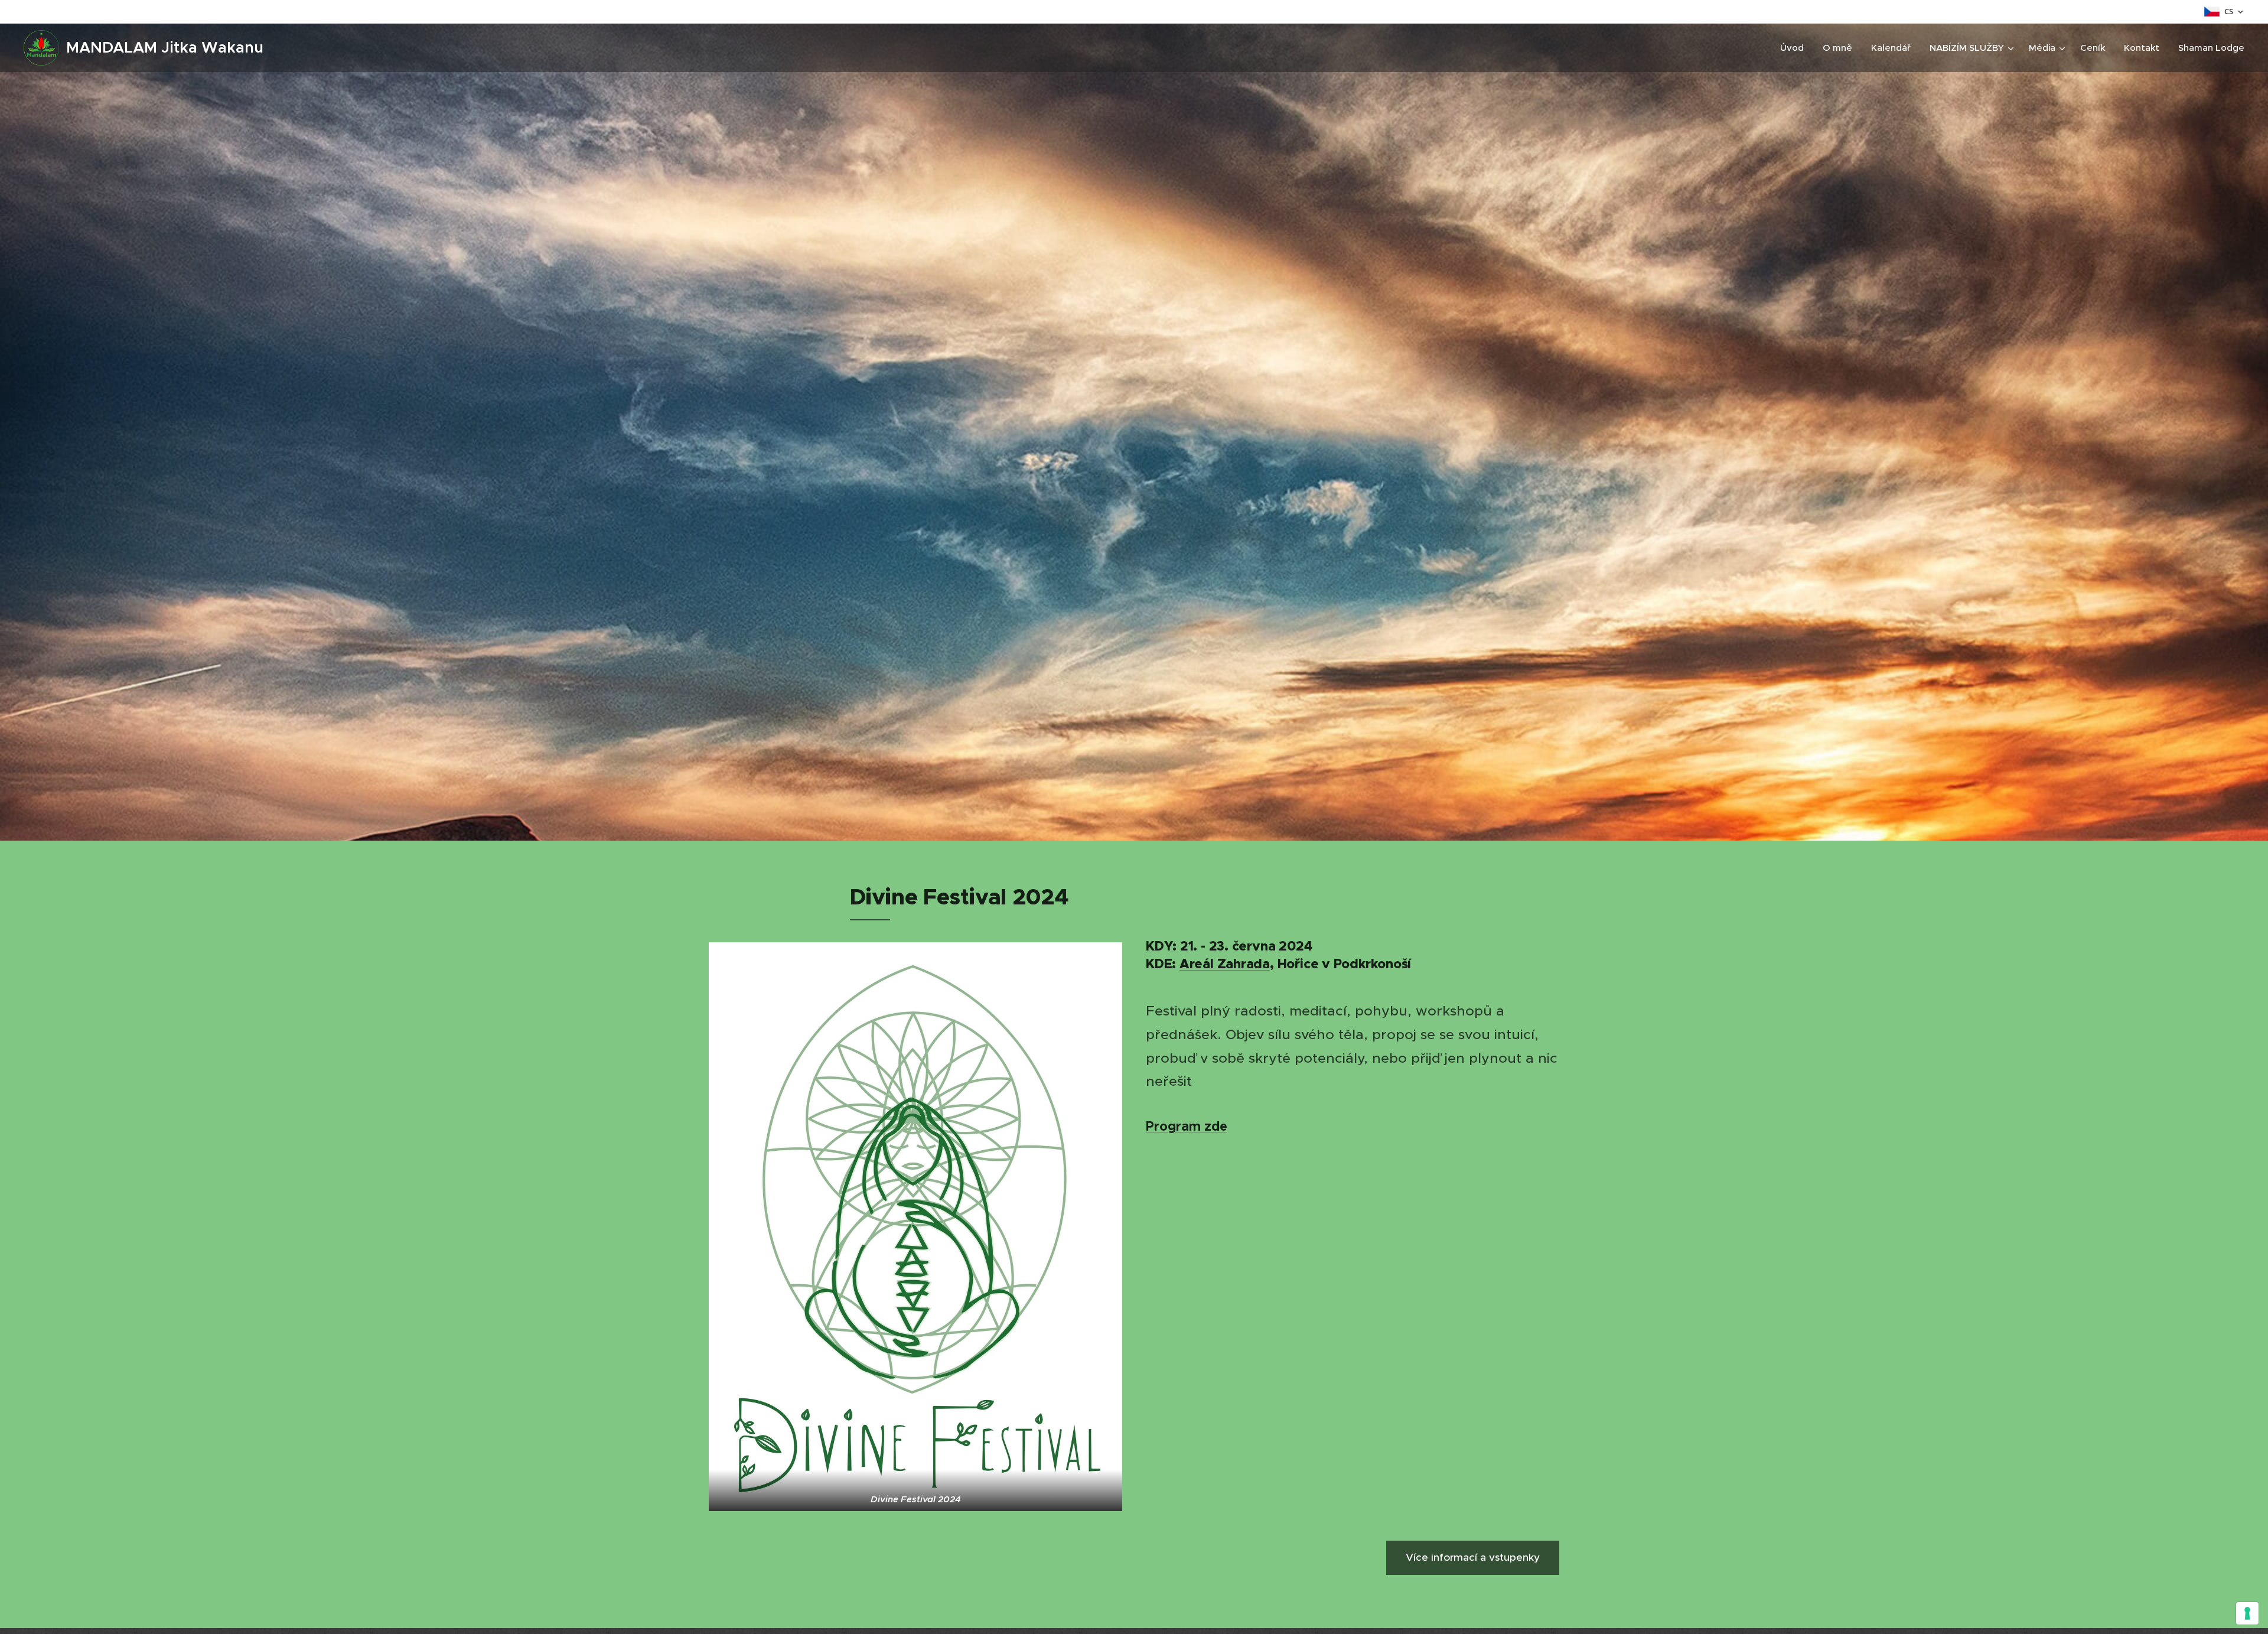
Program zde (1187, 1126)
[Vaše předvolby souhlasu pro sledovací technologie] (2247, 1613)
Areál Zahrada (1225, 964)
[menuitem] (1795, 48)
